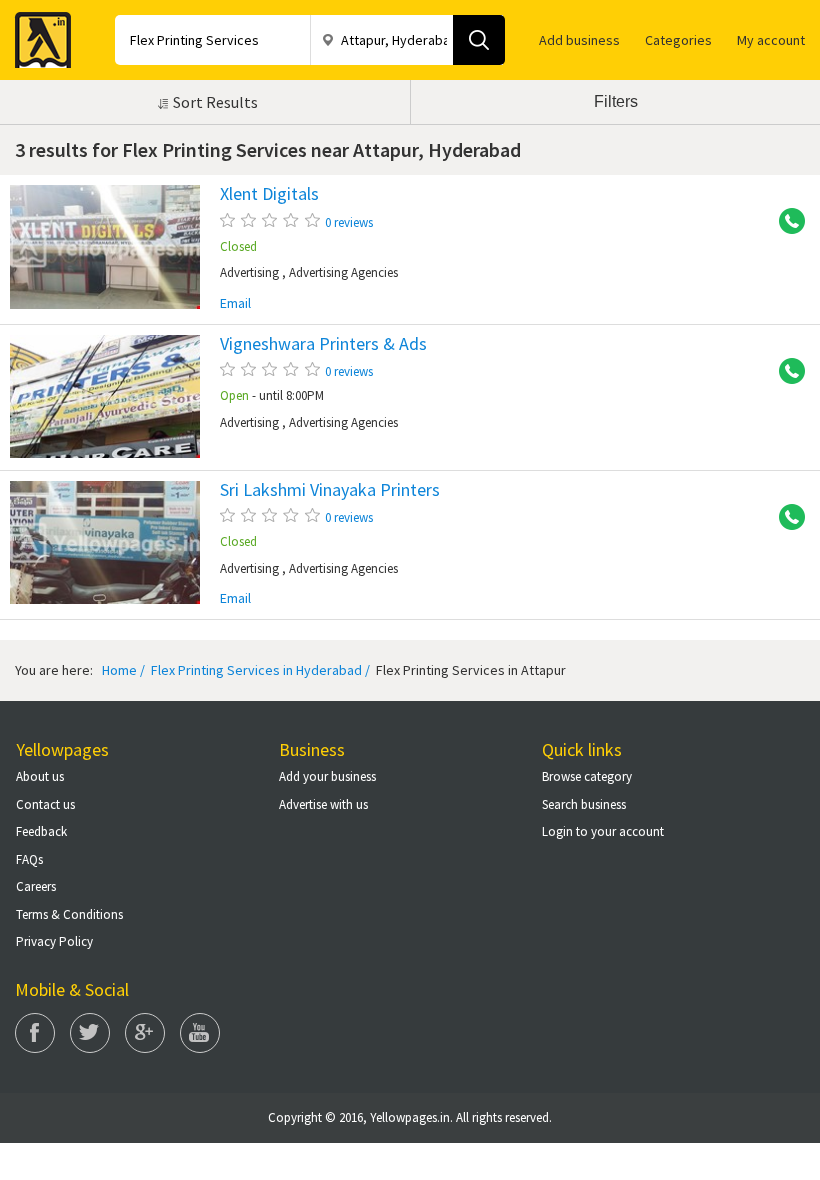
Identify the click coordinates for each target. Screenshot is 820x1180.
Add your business (327, 776)
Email (235, 303)
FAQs (29, 859)
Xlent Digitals (269, 194)
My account (771, 40)
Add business (579, 40)
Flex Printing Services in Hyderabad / (259, 670)
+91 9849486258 (785, 372)
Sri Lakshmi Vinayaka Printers (330, 490)
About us (40, 776)
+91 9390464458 (785, 518)
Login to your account (603, 831)
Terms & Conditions (69, 914)
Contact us (45, 804)
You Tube (200, 1033)
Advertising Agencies (343, 272)
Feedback (41, 831)
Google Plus (145, 1033)
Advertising (249, 272)
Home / (123, 670)
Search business (584, 804)
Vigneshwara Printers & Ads (323, 344)
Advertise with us (323, 804)
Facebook (35, 1033)
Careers (36, 886)
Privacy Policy (54, 941)
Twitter (90, 1033)
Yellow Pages (37, 34)
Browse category (587, 776)
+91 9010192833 (785, 222)
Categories (678, 40)
